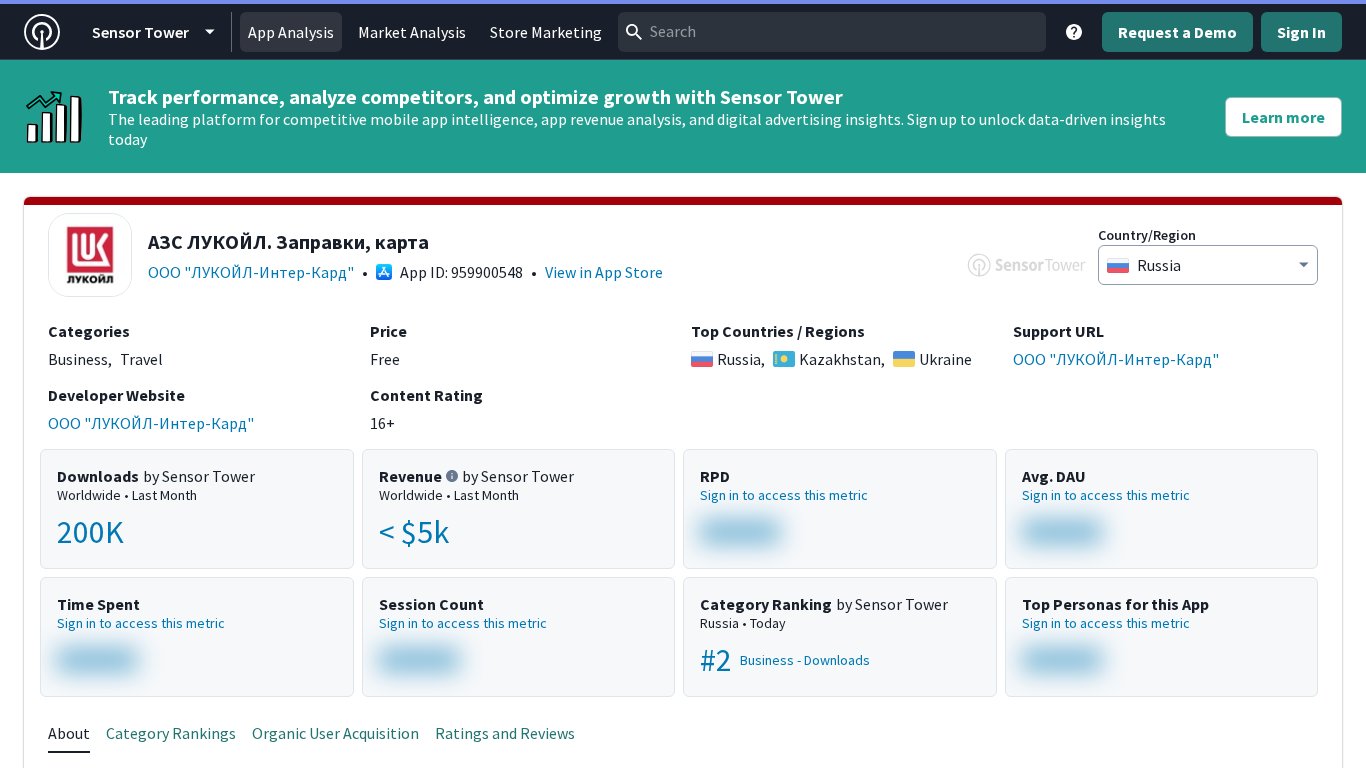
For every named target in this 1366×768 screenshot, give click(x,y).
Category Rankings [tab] (171, 733)
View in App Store (604, 272)
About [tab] (69, 733)
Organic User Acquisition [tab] (335, 733)
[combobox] (832, 32)
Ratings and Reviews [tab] (505, 733)
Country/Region (1147, 235)
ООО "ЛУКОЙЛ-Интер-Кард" (251, 272)
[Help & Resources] (1074, 32)
